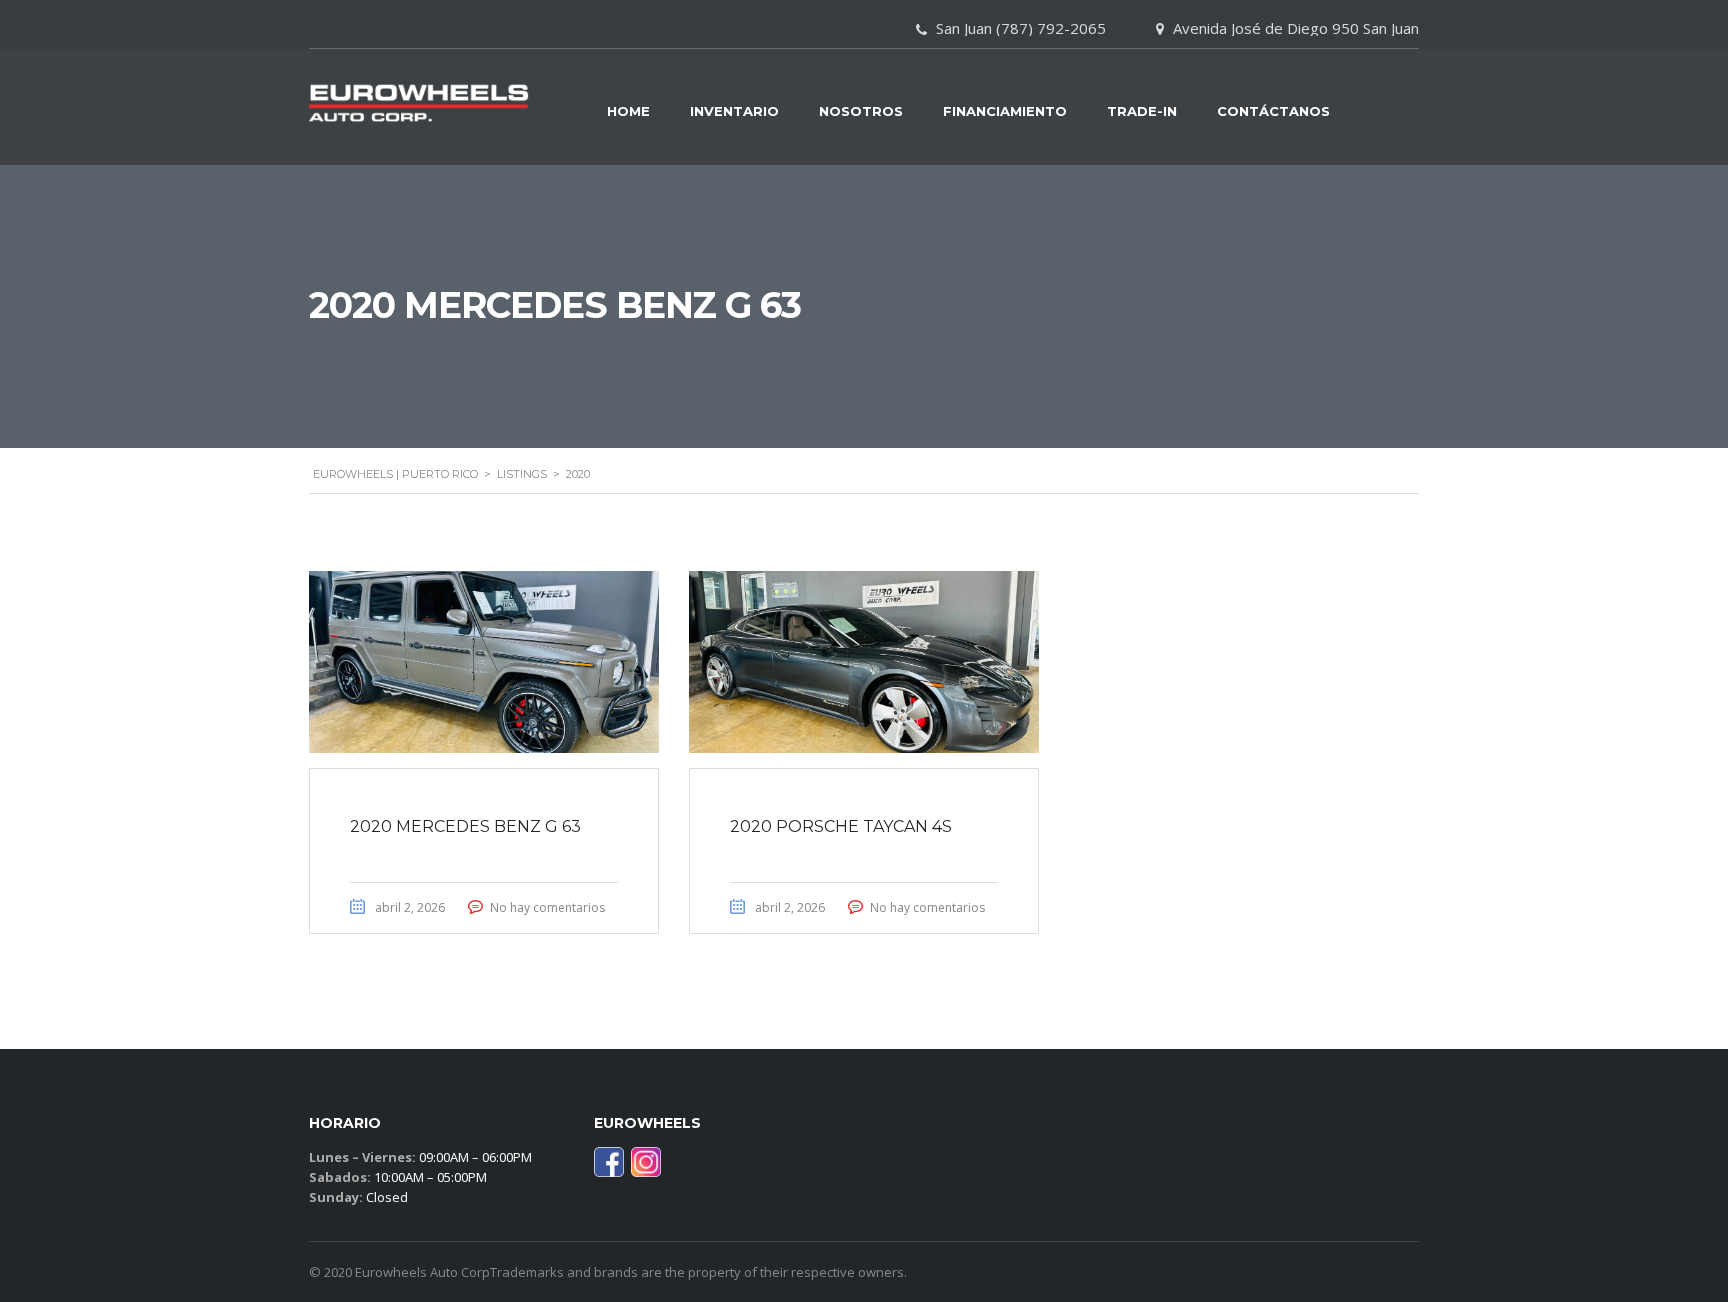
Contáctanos (1273, 111)
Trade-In (1142, 111)
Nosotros (861, 111)
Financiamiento (1005, 111)
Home (628, 111)
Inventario (734, 111)
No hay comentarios (547, 907)
